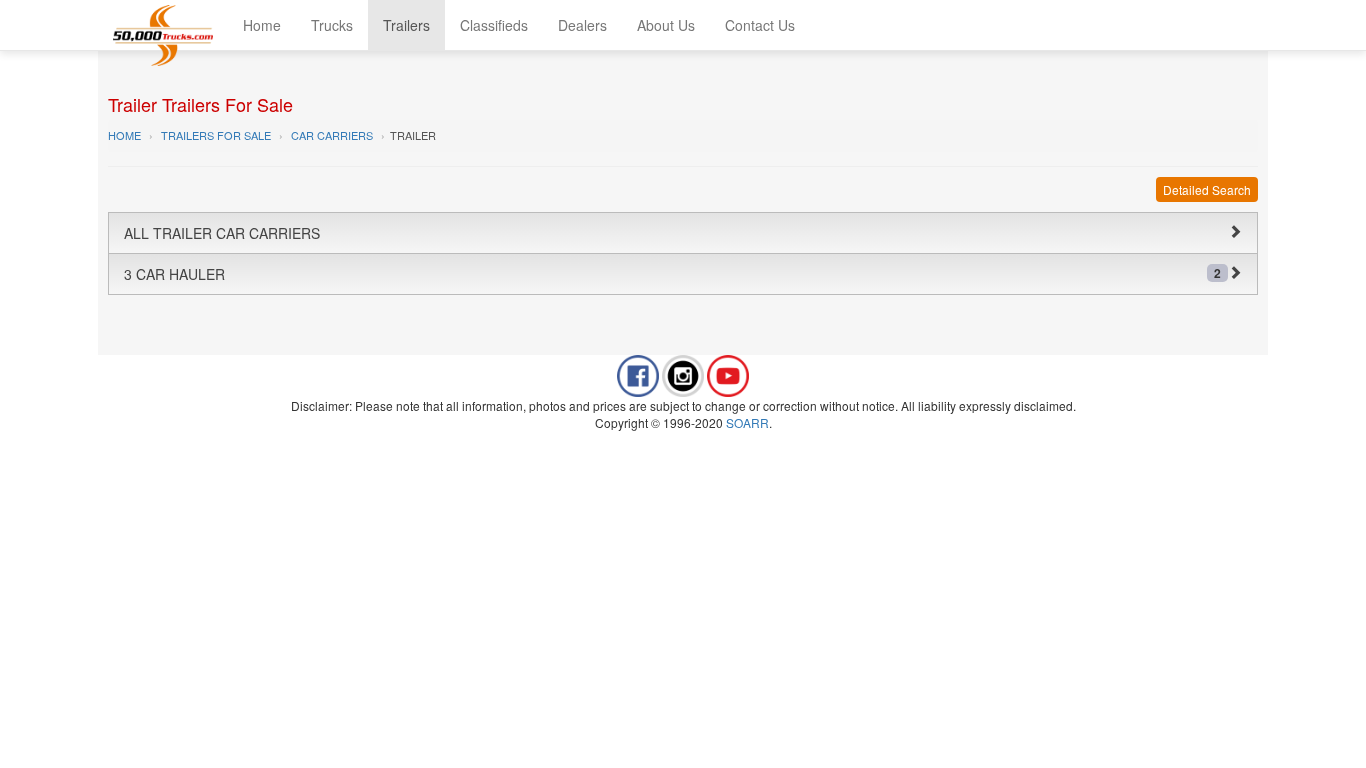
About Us (666, 25)
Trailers (406, 25)
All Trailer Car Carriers (222, 233)
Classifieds (494, 25)
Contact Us (760, 25)
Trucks (332, 25)
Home (262, 25)
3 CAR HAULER (672, 274)
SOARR (747, 422)
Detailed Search (1207, 189)
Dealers (582, 25)
